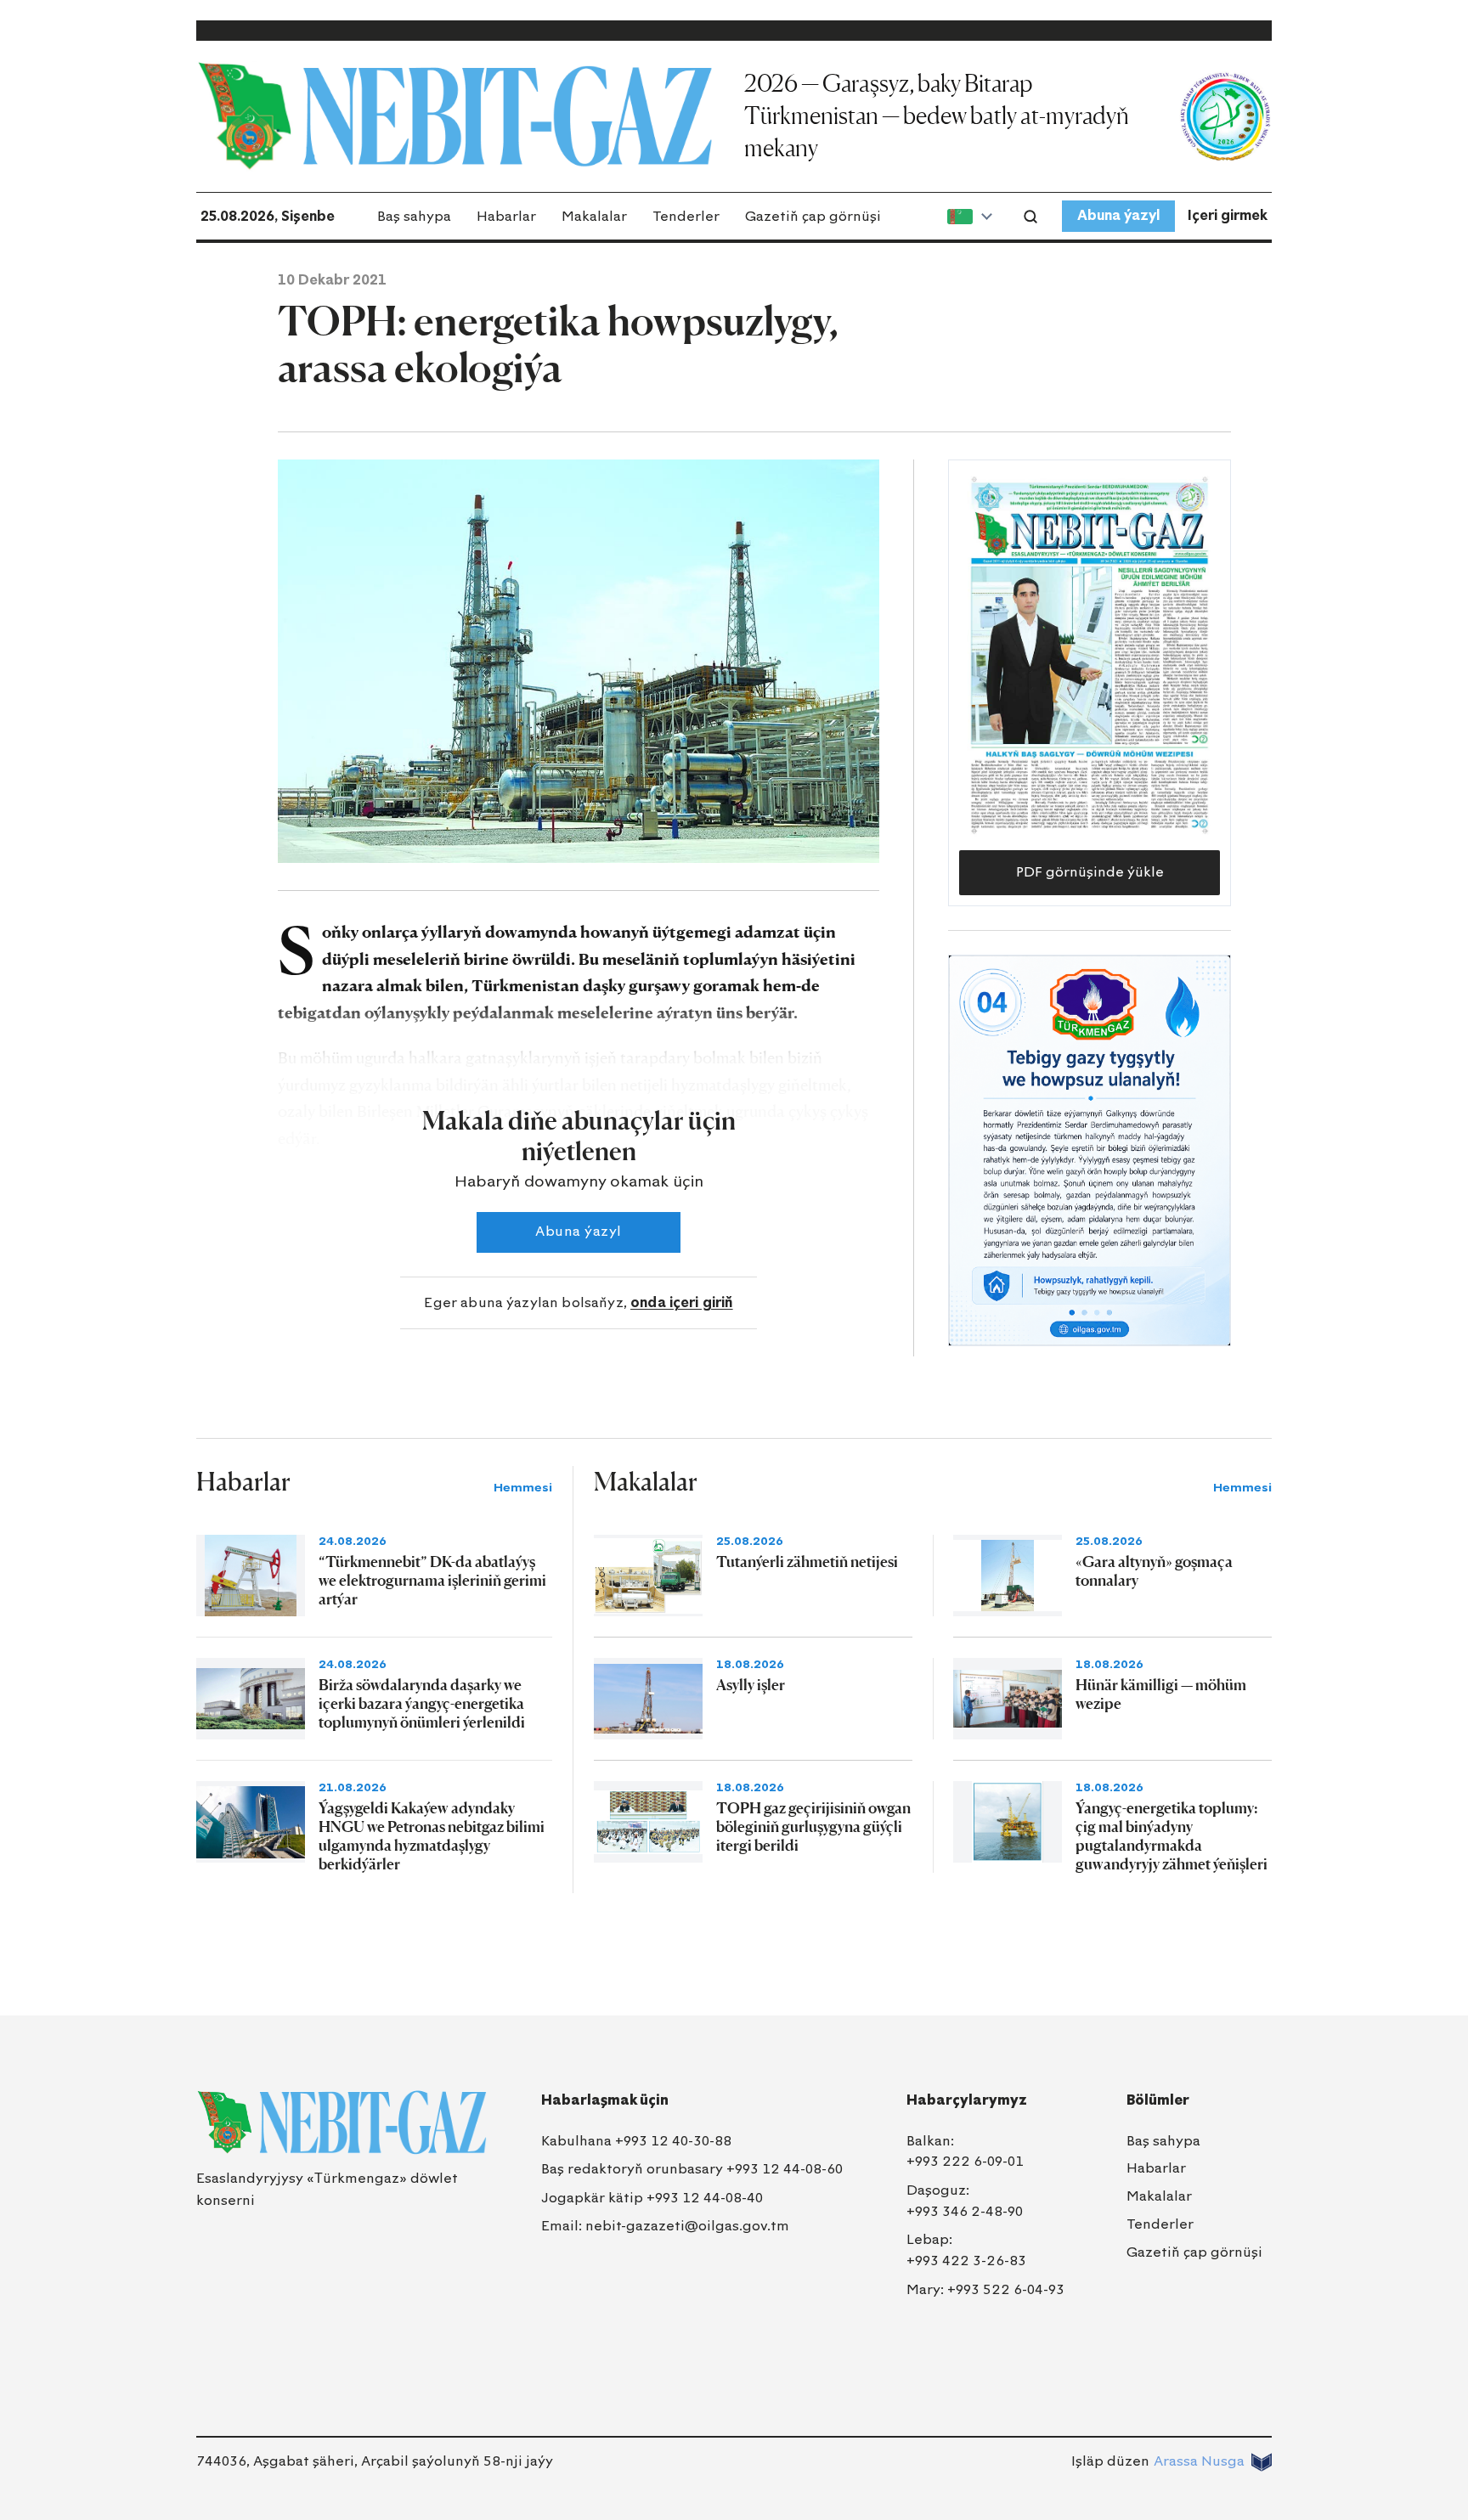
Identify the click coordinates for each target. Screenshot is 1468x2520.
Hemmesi (523, 1488)
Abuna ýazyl (1118, 215)
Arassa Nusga (1199, 2461)
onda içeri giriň (682, 1302)
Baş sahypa (414, 216)
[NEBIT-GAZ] (342, 2123)
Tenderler (686, 216)
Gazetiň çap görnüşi (813, 216)
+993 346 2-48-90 (965, 2211)
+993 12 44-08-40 (705, 2198)
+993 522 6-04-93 (1006, 2289)
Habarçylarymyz (967, 2100)
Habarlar (506, 216)
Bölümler (1158, 2100)
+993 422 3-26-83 (966, 2261)
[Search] (1030, 217)
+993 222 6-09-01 (965, 2161)
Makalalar (594, 216)
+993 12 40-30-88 (673, 2141)
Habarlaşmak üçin (605, 2100)
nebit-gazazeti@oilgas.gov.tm (687, 2226)
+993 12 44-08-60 (785, 2169)
